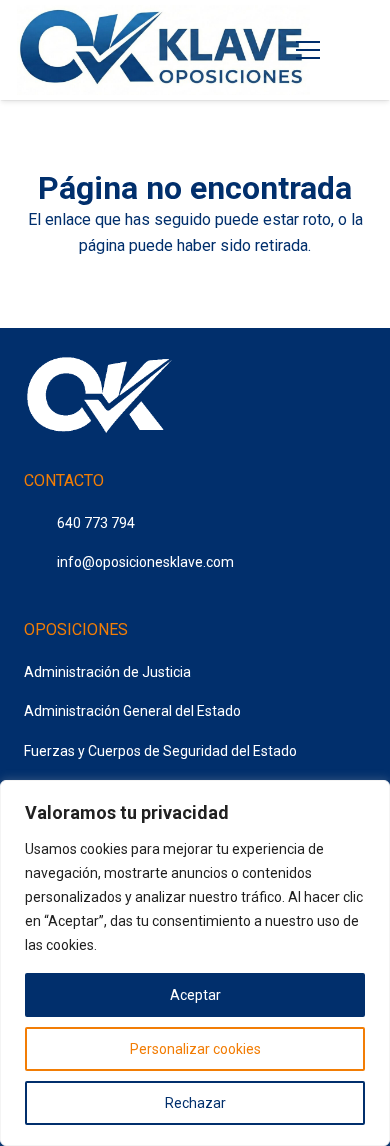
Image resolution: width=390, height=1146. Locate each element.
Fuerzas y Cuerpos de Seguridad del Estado (160, 751)
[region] (195, 963)
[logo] (163, 50)
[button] (359, 50)
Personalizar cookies (195, 1049)
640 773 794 (96, 523)
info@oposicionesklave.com (145, 562)
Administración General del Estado (132, 711)
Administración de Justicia (107, 672)
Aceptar (195, 995)
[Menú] (309, 50)
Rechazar (195, 1103)
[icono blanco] (99, 398)
